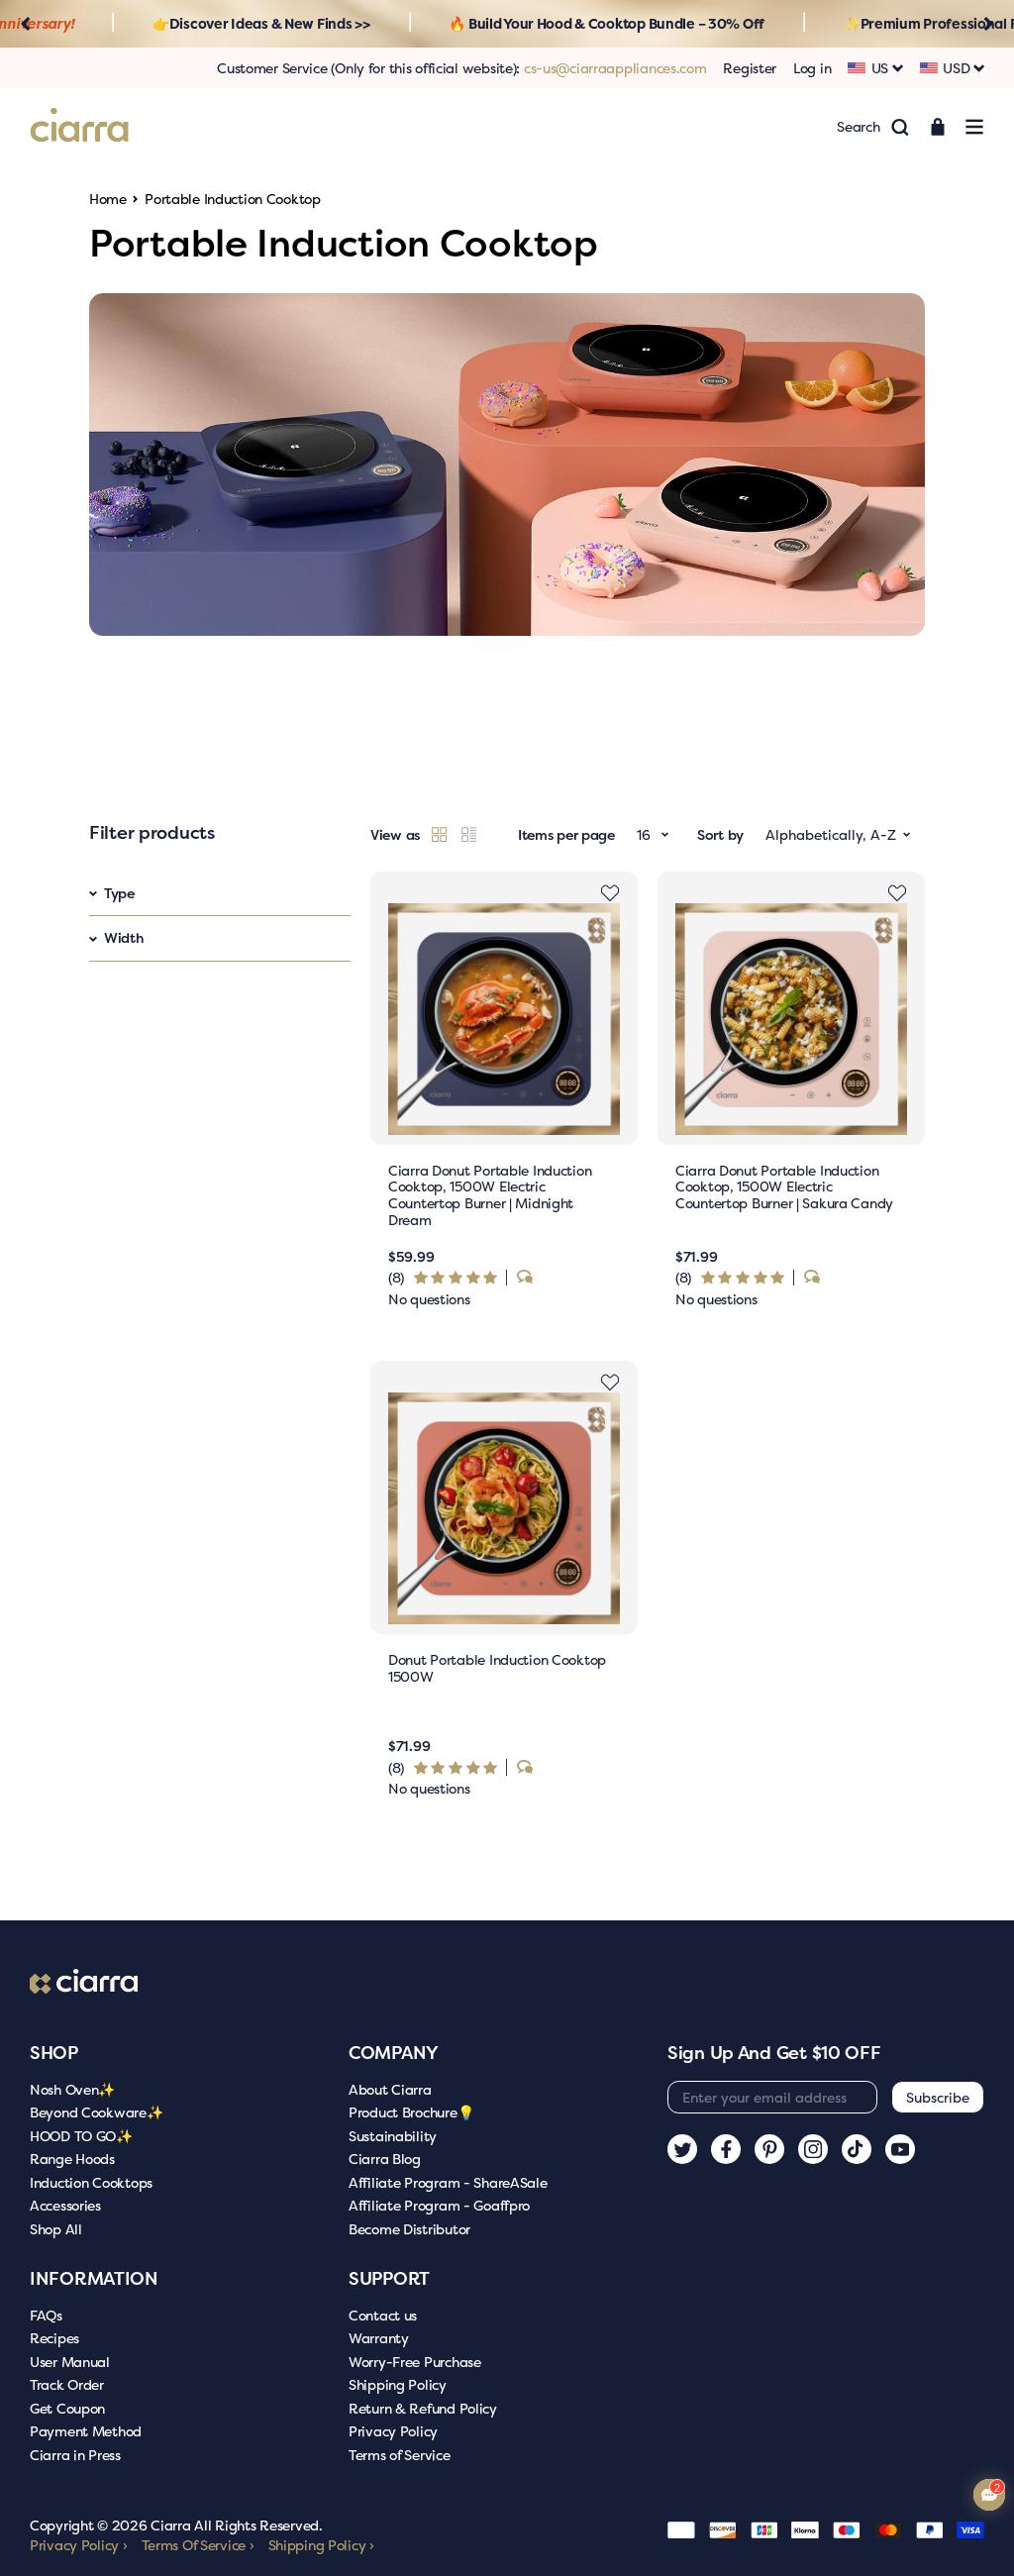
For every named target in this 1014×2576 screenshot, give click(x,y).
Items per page (566, 834)
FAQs (46, 2315)
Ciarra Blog (385, 2159)
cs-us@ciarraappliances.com (615, 68)
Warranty (379, 2338)
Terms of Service (400, 2455)
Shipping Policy (398, 2384)
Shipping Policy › (321, 2545)
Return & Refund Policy (423, 2408)
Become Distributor (409, 2229)
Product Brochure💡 (411, 2112)
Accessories (65, 2205)
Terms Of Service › (198, 2545)
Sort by (720, 834)
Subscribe (938, 2097)
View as (395, 834)
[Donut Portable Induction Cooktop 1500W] (504, 1508)
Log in (812, 68)
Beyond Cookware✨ (97, 2112)
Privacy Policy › (79, 2545)
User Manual (70, 2362)
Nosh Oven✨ (72, 2089)
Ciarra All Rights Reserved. (236, 2525)
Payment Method (86, 2431)
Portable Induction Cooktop (233, 199)
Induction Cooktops (91, 2182)
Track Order (67, 2384)
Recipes (54, 2338)
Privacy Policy (393, 2431)
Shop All (56, 2229)
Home (108, 199)
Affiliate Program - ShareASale (448, 2182)
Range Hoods (72, 2159)
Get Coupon (67, 2408)
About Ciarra (390, 2089)
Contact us (383, 2315)
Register (750, 68)
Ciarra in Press (75, 2455)
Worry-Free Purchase (415, 2362)
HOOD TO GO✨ (81, 2136)
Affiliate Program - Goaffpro (439, 2205)
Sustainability (393, 2136)
